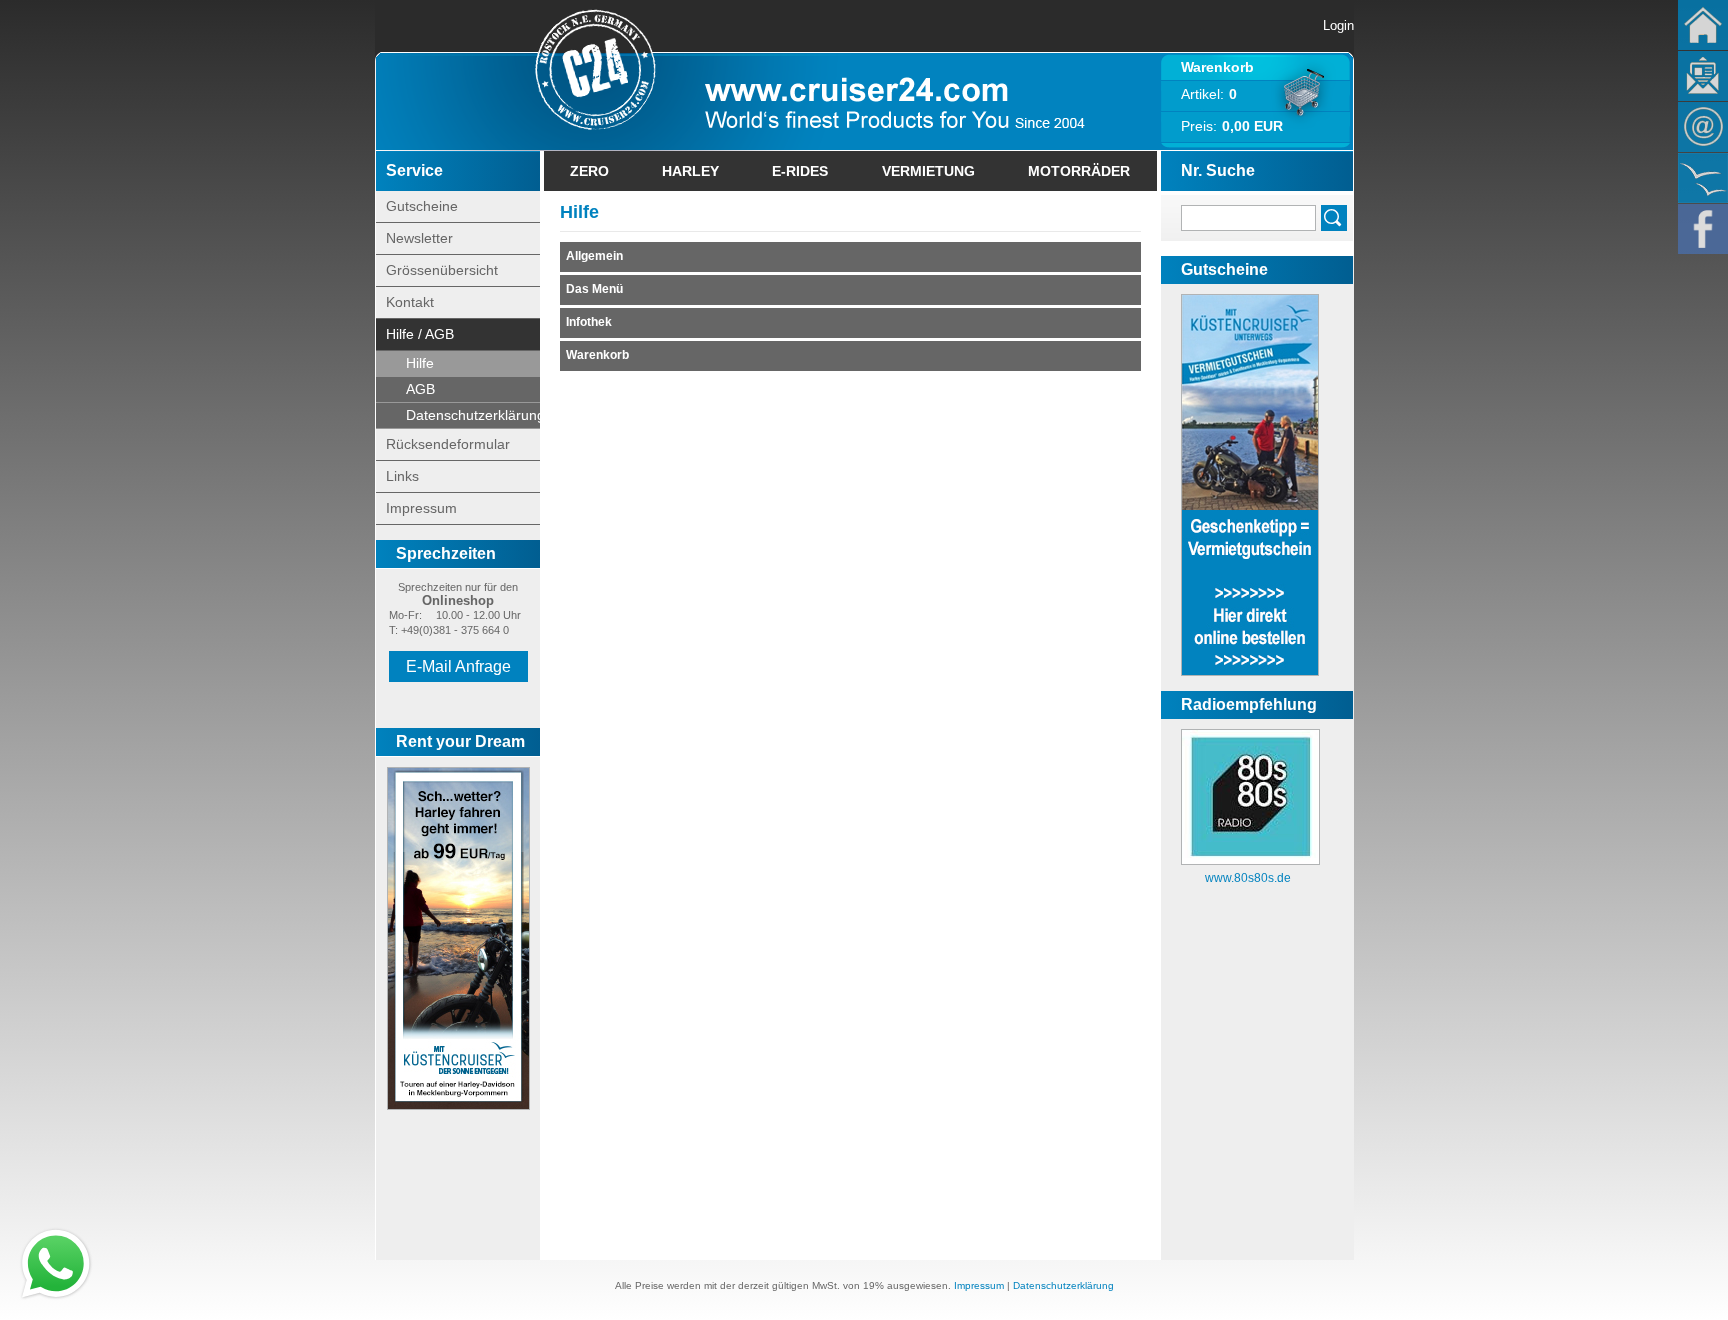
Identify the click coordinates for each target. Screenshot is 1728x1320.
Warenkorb (1217, 67)
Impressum (421, 508)
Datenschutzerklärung (473, 415)
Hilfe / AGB (420, 334)
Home (1703, 25)
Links (402, 476)
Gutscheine (422, 206)
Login (1338, 25)
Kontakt (1703, 127)
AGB (420, 389)
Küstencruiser (1703, 178)
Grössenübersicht (442, 270)
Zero (589, 171)
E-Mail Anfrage (458, 666)
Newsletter (1703, 76)
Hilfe (420, 363)
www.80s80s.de (1248, 878)
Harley (690, 171)
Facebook (1703, 229)
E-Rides (800, 171)
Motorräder (1079, 171)
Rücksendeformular (448, 444)
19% (873, 1285)
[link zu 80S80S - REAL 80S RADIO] (1250, 861)
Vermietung (928, 171)
